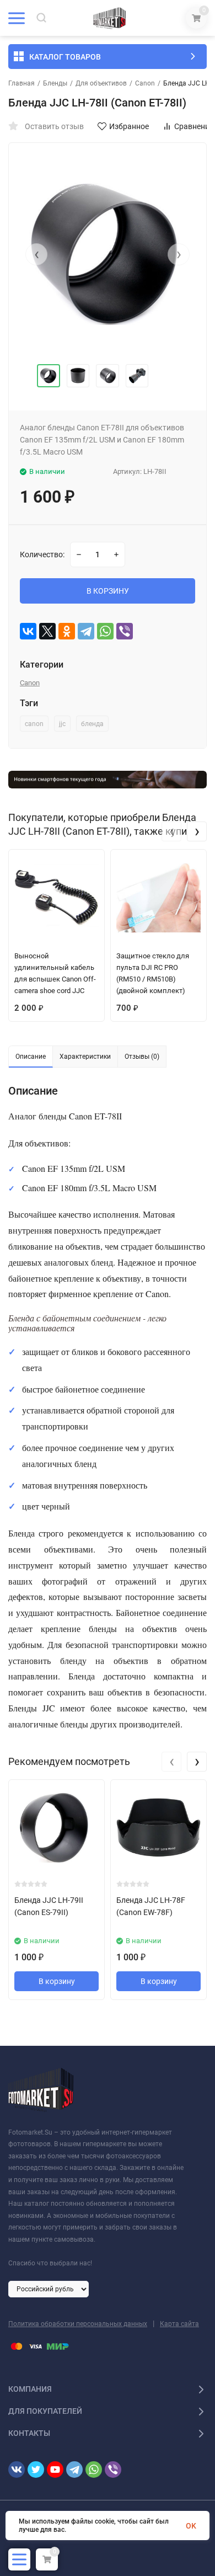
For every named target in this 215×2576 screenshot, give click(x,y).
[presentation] (36, 254)
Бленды (55, 83)
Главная (21, 83)
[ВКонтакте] (28, 631)
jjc (62, 724)
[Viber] (125, 631)
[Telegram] (86, 631)
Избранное (129, 126)
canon (34, 724)
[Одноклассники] (67, 631)
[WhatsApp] (105, 631)
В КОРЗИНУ (108, 591)
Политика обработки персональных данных (78, 2324)
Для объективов (101, 83)
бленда (92, 724)
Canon (145, 83)
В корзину (57, 1981)
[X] (47, 631)
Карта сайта (179, 2324)
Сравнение (194, 126)
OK (191, 2526)
